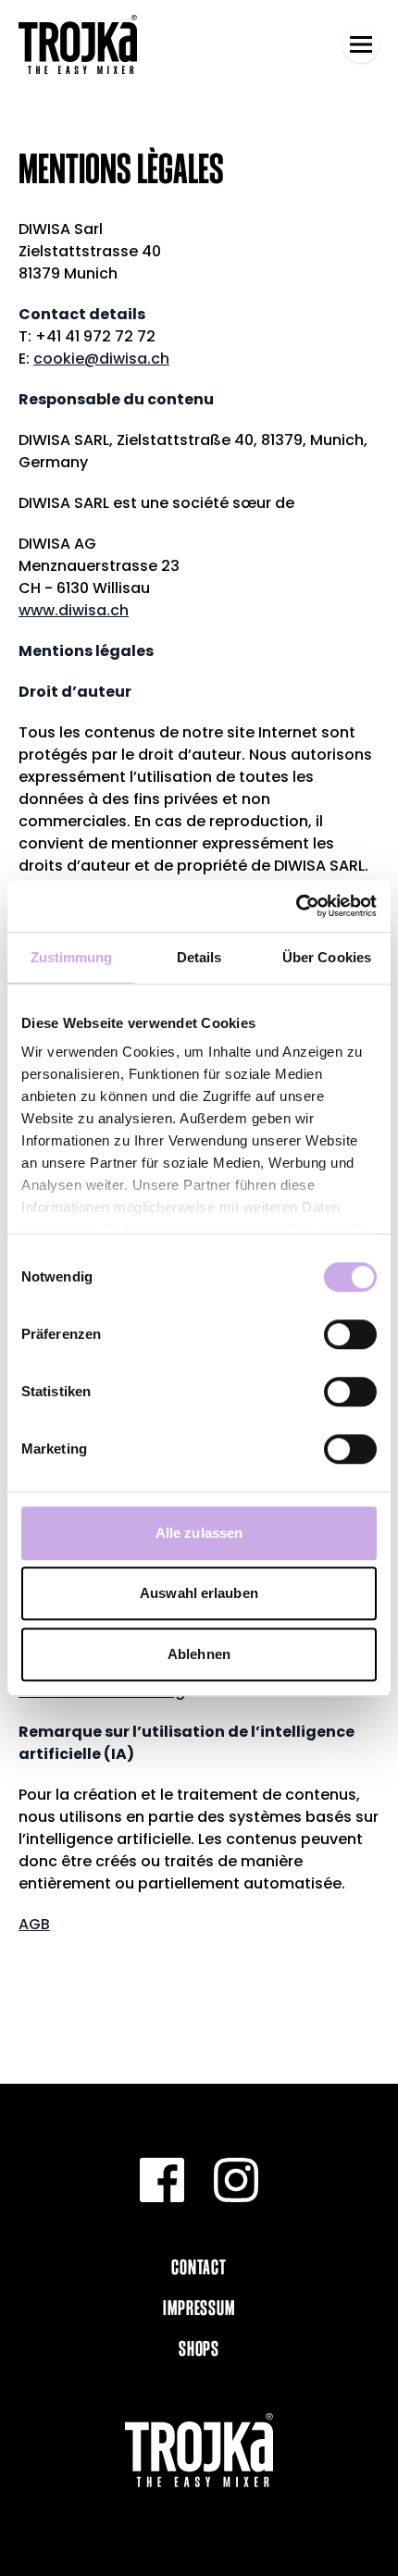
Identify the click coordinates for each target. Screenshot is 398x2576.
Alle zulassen (199, 1533)
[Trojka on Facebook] (162, 2180)
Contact (199, 2267)
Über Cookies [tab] (327, 957)
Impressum (199, 2308)
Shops (199, 2348)
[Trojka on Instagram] (236, 2180)
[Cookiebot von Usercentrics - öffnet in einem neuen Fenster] (296, 906)
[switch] (350, 1334)
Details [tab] (199, 957)
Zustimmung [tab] (72, 957)
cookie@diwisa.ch (101, 359)
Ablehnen (199, 1654)
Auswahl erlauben (199, 1593)
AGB (34, 1924)
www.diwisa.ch (74, 610)
